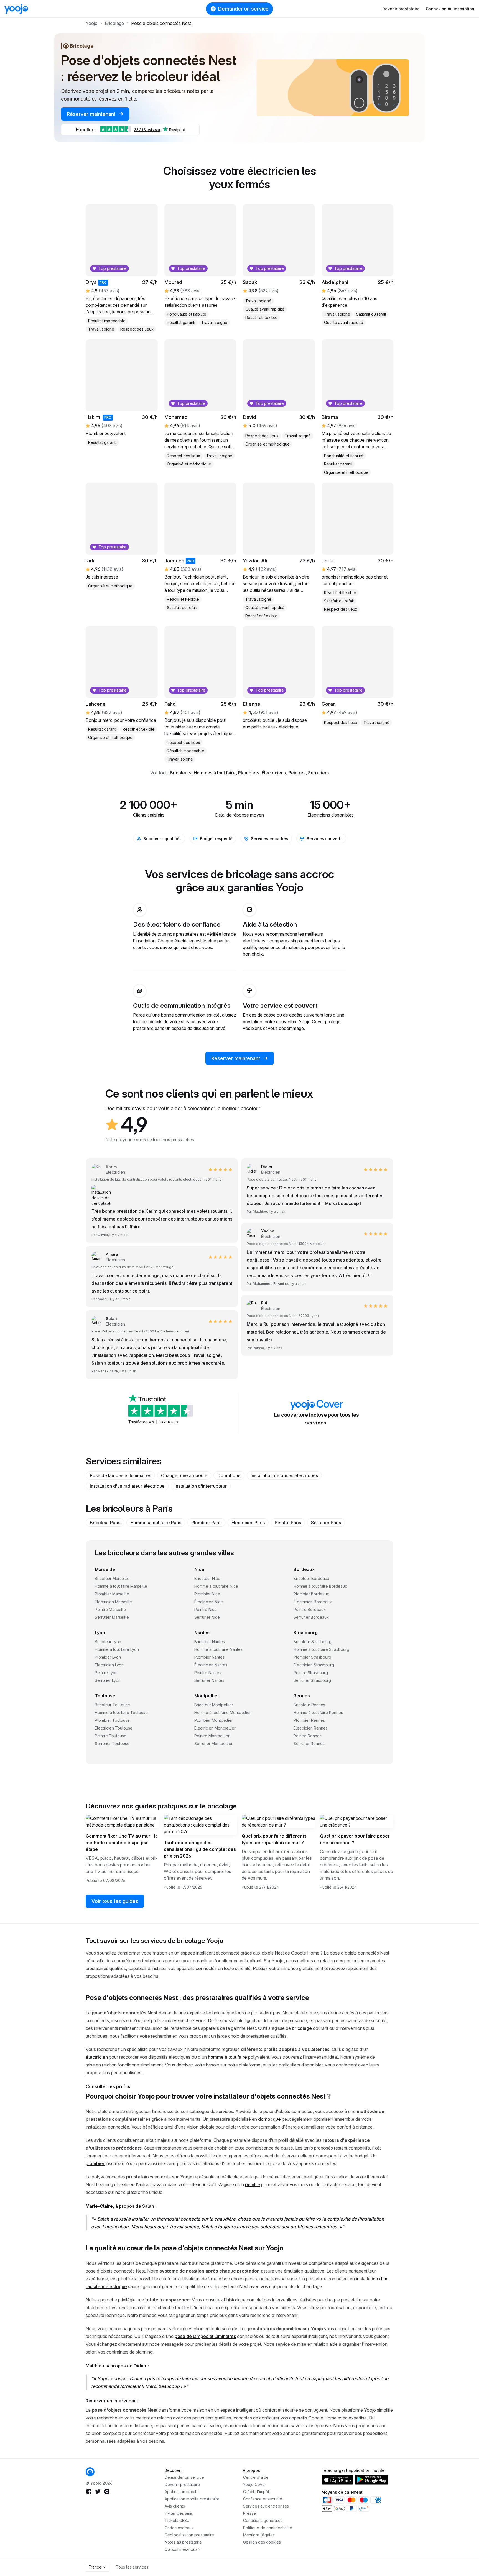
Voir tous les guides (115, 1901)
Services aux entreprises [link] (266, 2506)
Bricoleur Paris (105, 1523)
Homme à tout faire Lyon (117, 1649)
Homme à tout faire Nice (216, 1586)
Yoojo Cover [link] (255, 2484)
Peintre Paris (288, 1523)
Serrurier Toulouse (112, 1744)
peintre (253, 2184)
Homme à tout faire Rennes (318, 1712)
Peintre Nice (206, 1609)
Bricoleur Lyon (108, 1642)
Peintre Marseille (110, 1609)
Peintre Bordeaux (310, 1609)
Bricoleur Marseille (112, 1578)
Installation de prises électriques (284, 1475)
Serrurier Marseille (112, 1617)
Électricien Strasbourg (314, 1665)
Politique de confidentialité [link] (268, 2528)
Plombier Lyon (108, 1657)
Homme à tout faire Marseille (121, 1586)
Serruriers (318, 773)
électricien (97, 2057)
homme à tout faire (227, 2057)
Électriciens (274, 773)
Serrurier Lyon (108, 1680)
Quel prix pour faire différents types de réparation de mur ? (274, 1839)
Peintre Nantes (208, 1673)
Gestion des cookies (262, 2542)
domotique (269, 2119)
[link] (108, 1321)
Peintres (297, 773)
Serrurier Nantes (209, 1680)
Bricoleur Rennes (309, 1705)
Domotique (229, 1475)
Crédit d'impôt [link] (256, 2492)
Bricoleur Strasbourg (313, 1642)
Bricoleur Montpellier (214, 1705)
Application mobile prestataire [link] (192, 2499)
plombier (95, 2163)
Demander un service (243, 9)
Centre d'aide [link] (256, 2477)
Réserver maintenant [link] (92, 114)
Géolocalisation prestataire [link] (189, 2535)
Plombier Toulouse (112, 1720)
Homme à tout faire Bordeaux (320, 1586)
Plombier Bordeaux (311, 1594)
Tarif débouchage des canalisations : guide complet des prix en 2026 (200, 1849)
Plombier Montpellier (214, 1720)
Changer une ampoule (184, 1475)
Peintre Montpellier (212, 1736)
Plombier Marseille (112, 1594)
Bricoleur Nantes (210, 1642)
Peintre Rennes (308, 1736)
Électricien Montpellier (215, 1728)
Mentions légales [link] (259, 2535)
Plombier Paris (206, 1523)
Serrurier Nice (207, 1617)
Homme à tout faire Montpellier (223, 1712)
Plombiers (249, 773)
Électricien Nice (209, 1602)
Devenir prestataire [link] (182, 2484)
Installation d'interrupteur (201, 1486)
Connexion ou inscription (450, 9)
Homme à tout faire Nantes (218, 1649)
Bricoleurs (181, 773)
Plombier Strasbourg (312, 1657)
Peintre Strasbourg (311, 1673)
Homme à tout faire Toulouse (121, 1712)
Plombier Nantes (209, 1657)
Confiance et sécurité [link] (263, 2499)
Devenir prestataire (401, 9)
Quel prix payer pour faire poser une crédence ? (355, 1839)
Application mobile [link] (182, 2492)
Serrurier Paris (326, 1523)
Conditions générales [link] (263, 2520)
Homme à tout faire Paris (156, 1523)
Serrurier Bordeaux (311, 1617)
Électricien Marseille (113, 1602)
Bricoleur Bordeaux (311, 1578)
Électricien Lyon (109, 1665)
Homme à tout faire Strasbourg (321, 1649)
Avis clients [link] (175, 2506)
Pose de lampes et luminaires (120, 1475)
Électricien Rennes (311, 1728)
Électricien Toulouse (114, 1728)
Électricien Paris (248, 1523)
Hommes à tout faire (215, 773)
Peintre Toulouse (111, 1736)
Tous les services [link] (132, 2567)
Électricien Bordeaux (313, 1602)
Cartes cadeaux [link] (179, 2528)
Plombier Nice (207, 1594)
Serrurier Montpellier (213, 1744)
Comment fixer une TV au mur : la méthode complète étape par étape (122, 1843)
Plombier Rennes (309, 1720)
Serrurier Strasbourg (312, 1680)
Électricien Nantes (211, 1665)
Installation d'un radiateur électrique (127, 1486)
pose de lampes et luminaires (205, 2336)
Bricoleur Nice (207, 1578)
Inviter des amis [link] (179, 2513)
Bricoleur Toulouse (112, 1705)
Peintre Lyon (106, 1673)
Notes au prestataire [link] (183, 2542)
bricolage (302, 2028)
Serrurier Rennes (309, 1744)
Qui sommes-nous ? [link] (183, 2549)
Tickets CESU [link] (177, 2520)
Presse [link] (249, 2513)
